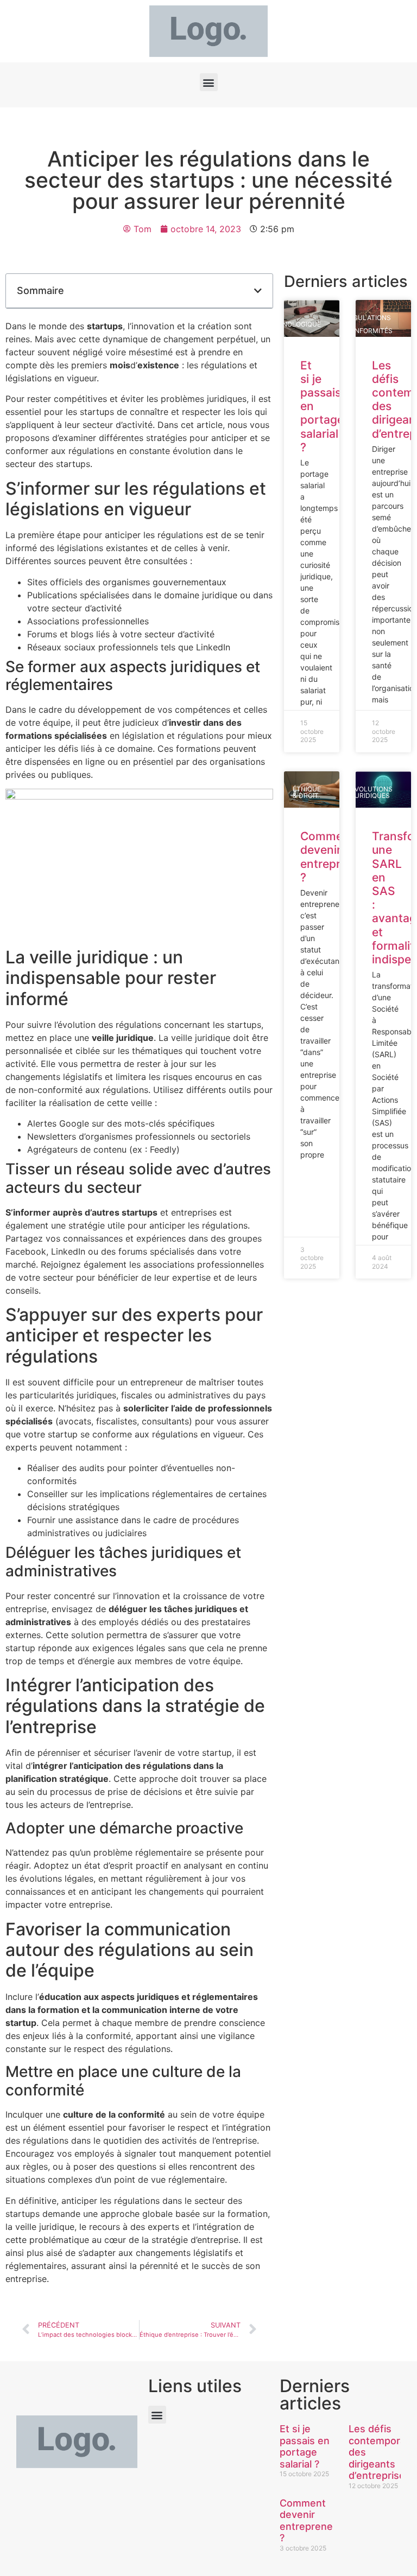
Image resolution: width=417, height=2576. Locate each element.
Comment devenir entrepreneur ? (336, 857)
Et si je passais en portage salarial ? (305, 2446)
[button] (209, 82)
